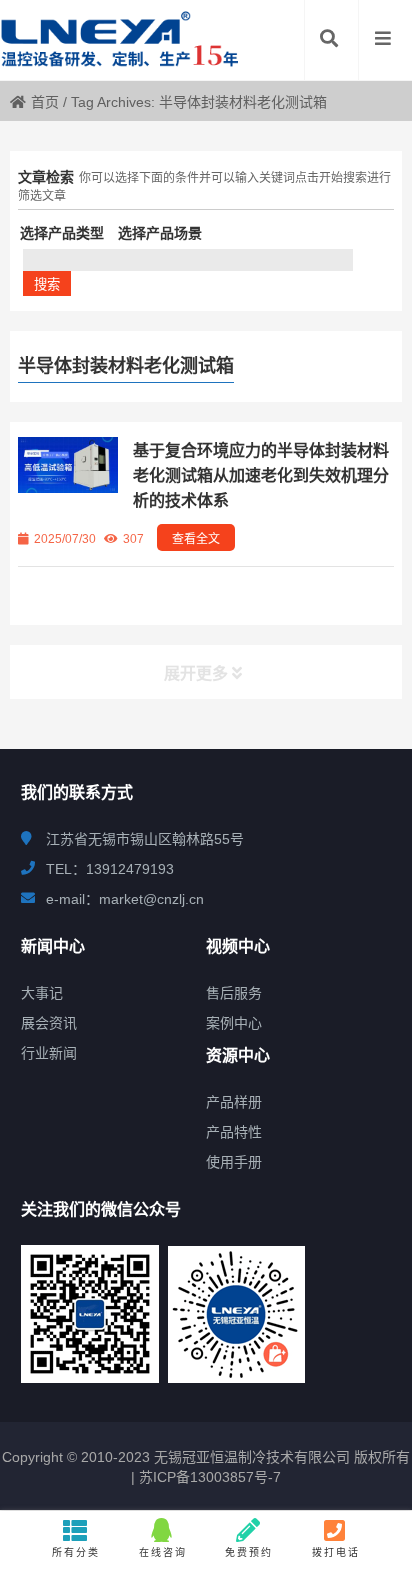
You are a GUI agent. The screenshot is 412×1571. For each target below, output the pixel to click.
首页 (45, 102)
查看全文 (196, 539)
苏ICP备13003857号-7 (208, 1477)
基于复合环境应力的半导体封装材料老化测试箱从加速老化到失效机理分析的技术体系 (261, 475)
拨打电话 (336, 1552)
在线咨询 (163, 1552)
